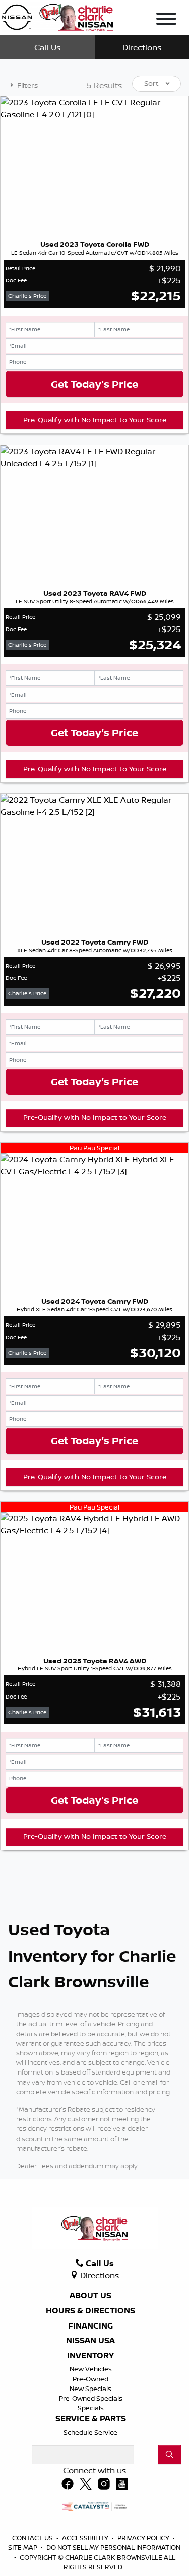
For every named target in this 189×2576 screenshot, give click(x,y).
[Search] (170, 2455)
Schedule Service (90, 2432)
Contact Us (33, 2538)
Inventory (90, 2356)
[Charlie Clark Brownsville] (57, 16)
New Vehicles (91, 2369)
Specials (91, 2408)
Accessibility (86, 2538)
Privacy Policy (144, 2538)
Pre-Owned (90, 2379)
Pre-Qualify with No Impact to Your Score (95, 420)
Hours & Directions (90, 2311)
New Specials (90, 2389)
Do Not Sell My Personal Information (113, 2547)
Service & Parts (91, 2419)
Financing (90, 2326)
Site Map (23, 2547)
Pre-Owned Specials (91, 2398)
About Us (90, 2296)
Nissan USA (90, 2341)
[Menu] (166, 20)
